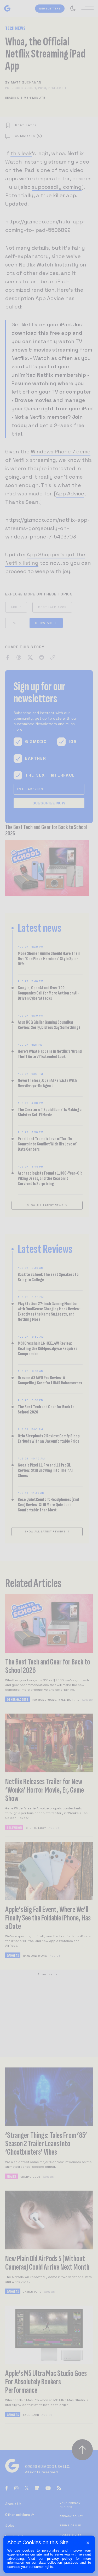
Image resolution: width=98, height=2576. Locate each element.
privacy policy (60, 2559)
